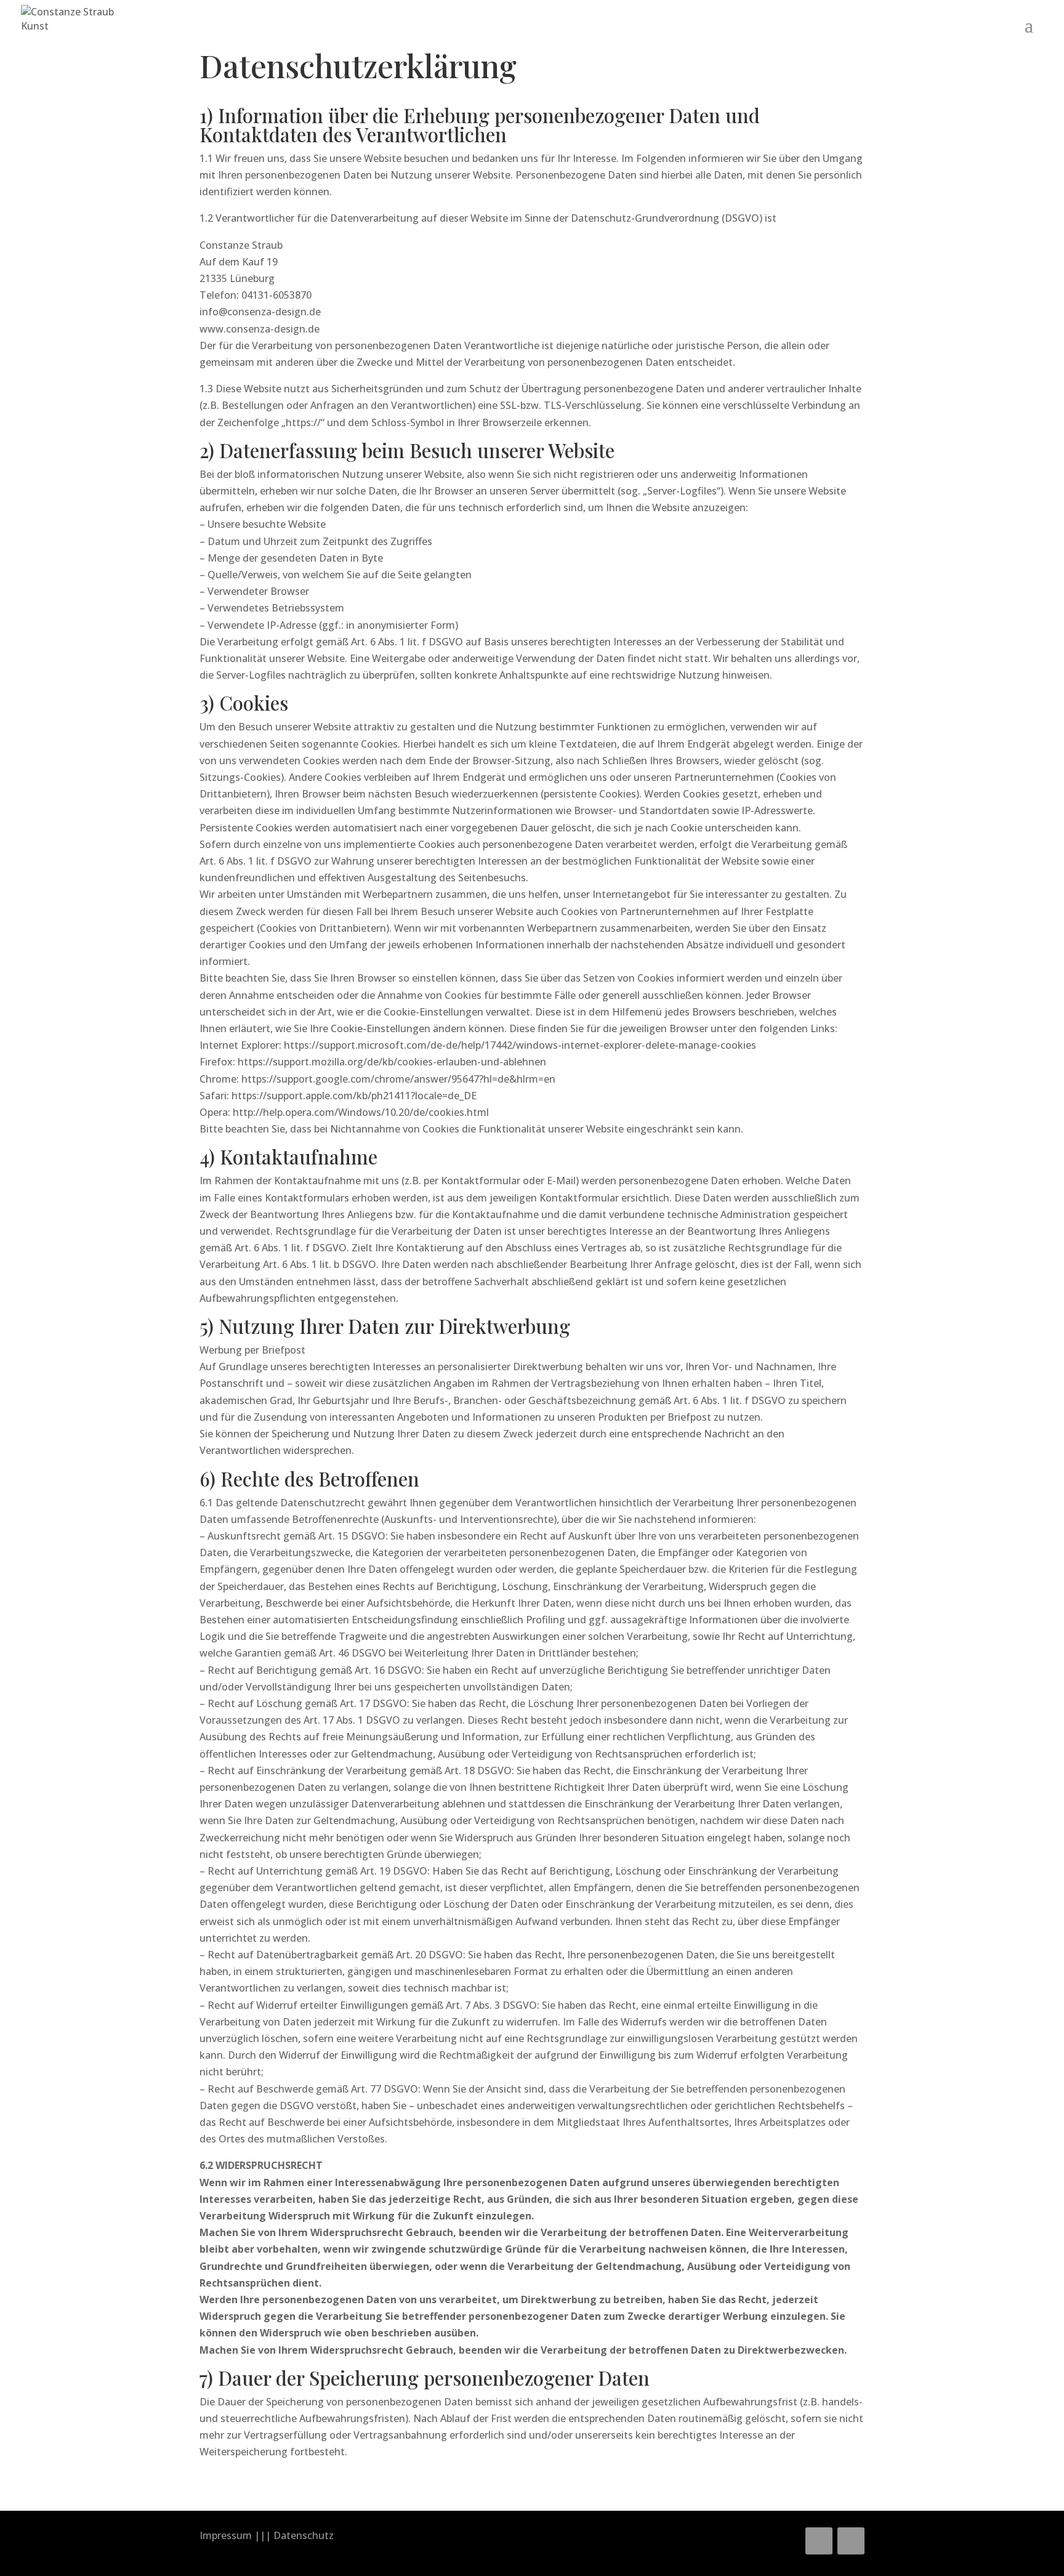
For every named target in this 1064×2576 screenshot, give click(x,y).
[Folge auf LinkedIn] (819, 2541)
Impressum (226, 2535)
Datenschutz (304, 2535)
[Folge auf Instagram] (851, 2541)
